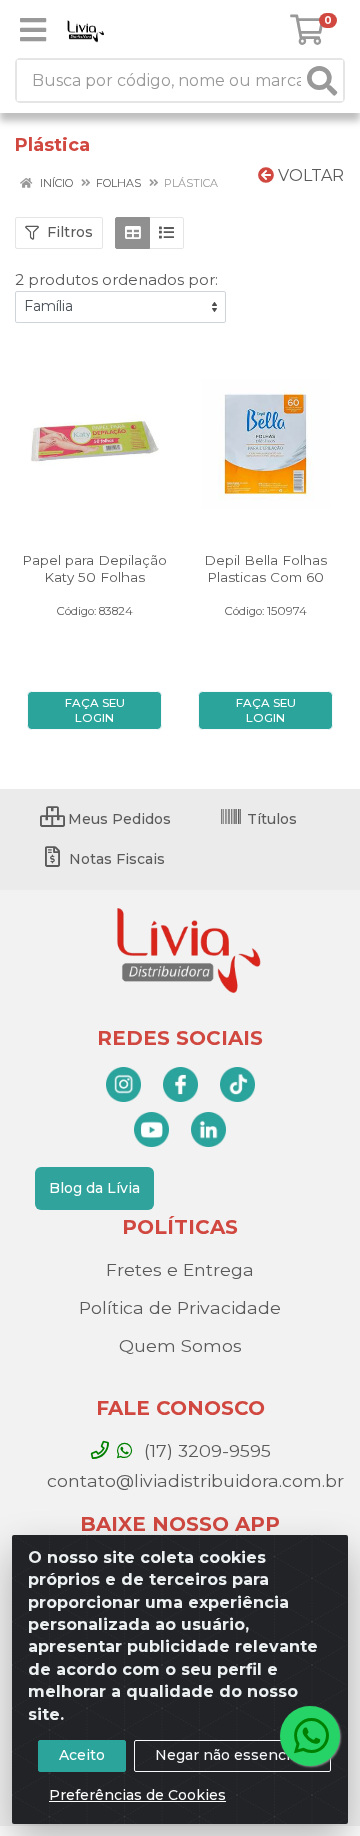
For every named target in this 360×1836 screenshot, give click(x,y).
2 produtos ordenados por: (116, 279)
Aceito (82, 1755)
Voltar (309, 175)
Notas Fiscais (115, 859)
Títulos (270, 819)
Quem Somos (180, 1345)
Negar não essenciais (232, 1755)
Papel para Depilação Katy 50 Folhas (94, 568)
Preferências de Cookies (137, 1795)
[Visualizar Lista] (166, 233)
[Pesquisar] (322, 80)
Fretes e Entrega (180, 1269)
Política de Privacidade (180, 1307)
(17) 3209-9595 (205, 1450)
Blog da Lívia (94, 1188)
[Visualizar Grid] (132, 233)
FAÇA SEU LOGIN (95, 710)
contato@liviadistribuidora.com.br (193, 1480)
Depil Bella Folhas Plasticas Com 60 (265, 568)
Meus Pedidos (117, 819)
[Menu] (33, 30)
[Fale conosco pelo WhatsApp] (310, 1736)
